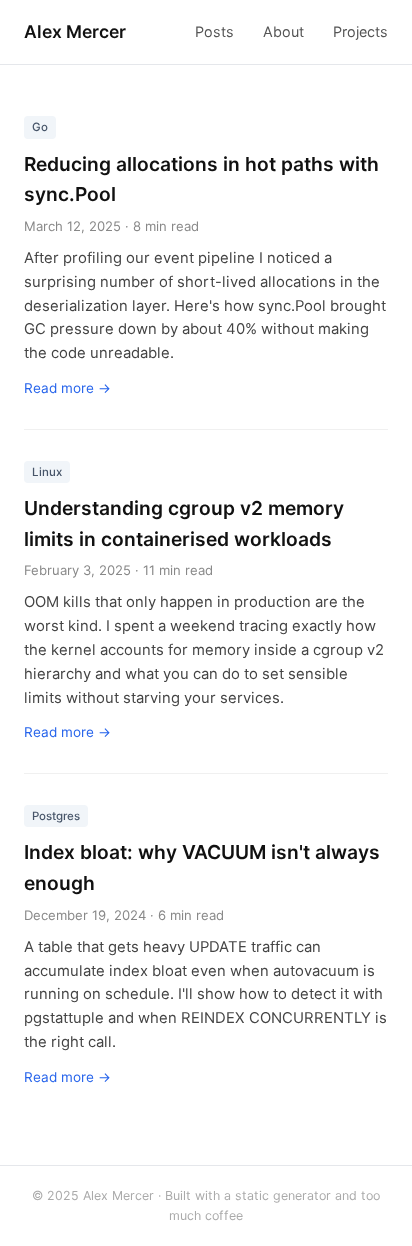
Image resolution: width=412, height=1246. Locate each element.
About (283, 31)
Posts (214, 31)
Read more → (67, 388)
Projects (360, 31)
